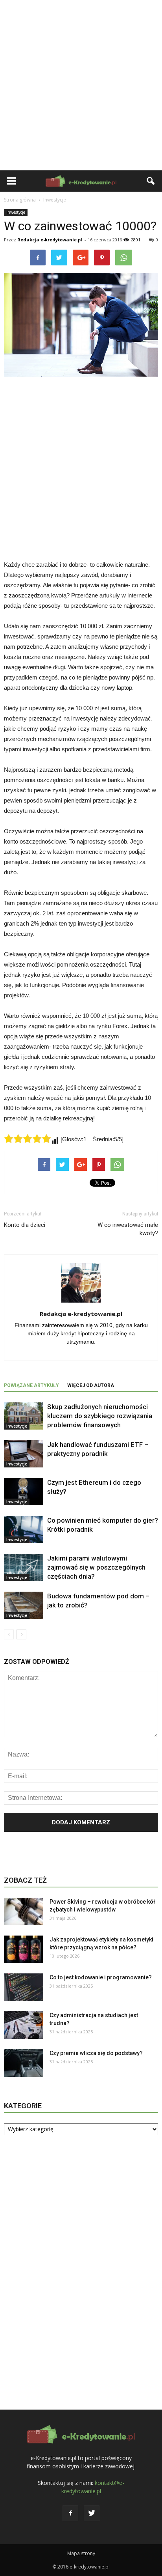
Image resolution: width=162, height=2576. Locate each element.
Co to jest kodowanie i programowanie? (101, 1977)
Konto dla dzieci (25, 1225)
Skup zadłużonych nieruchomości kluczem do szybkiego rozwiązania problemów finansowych (100, 1416)
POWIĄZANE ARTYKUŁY (31, 1385)
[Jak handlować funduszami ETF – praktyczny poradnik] (24, 1454)
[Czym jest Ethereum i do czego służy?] (24, 1492)
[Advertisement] (81, 85)
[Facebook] (70, 2513)
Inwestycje (16, 212)
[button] (151, 181)
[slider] (28, 1139)
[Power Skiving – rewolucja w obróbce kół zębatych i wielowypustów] (24, 1911)
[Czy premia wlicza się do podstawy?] (24, 2063)
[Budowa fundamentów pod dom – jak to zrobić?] (24, 1605)
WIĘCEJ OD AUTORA (91, 1385)
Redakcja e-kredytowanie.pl (50, 240)
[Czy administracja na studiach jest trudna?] (24, 2025)
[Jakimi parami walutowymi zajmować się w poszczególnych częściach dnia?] (24, 1567)
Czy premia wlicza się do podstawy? (96, 2053)
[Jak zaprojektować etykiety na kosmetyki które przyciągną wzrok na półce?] (24, 1949)
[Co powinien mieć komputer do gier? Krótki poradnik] (24, 1530)
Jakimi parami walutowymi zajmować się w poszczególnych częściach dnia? (96, 1567)
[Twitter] (92, 2513)
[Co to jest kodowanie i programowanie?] (24, 1987)
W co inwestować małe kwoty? (128, 1229)
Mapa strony (81, 2553)
